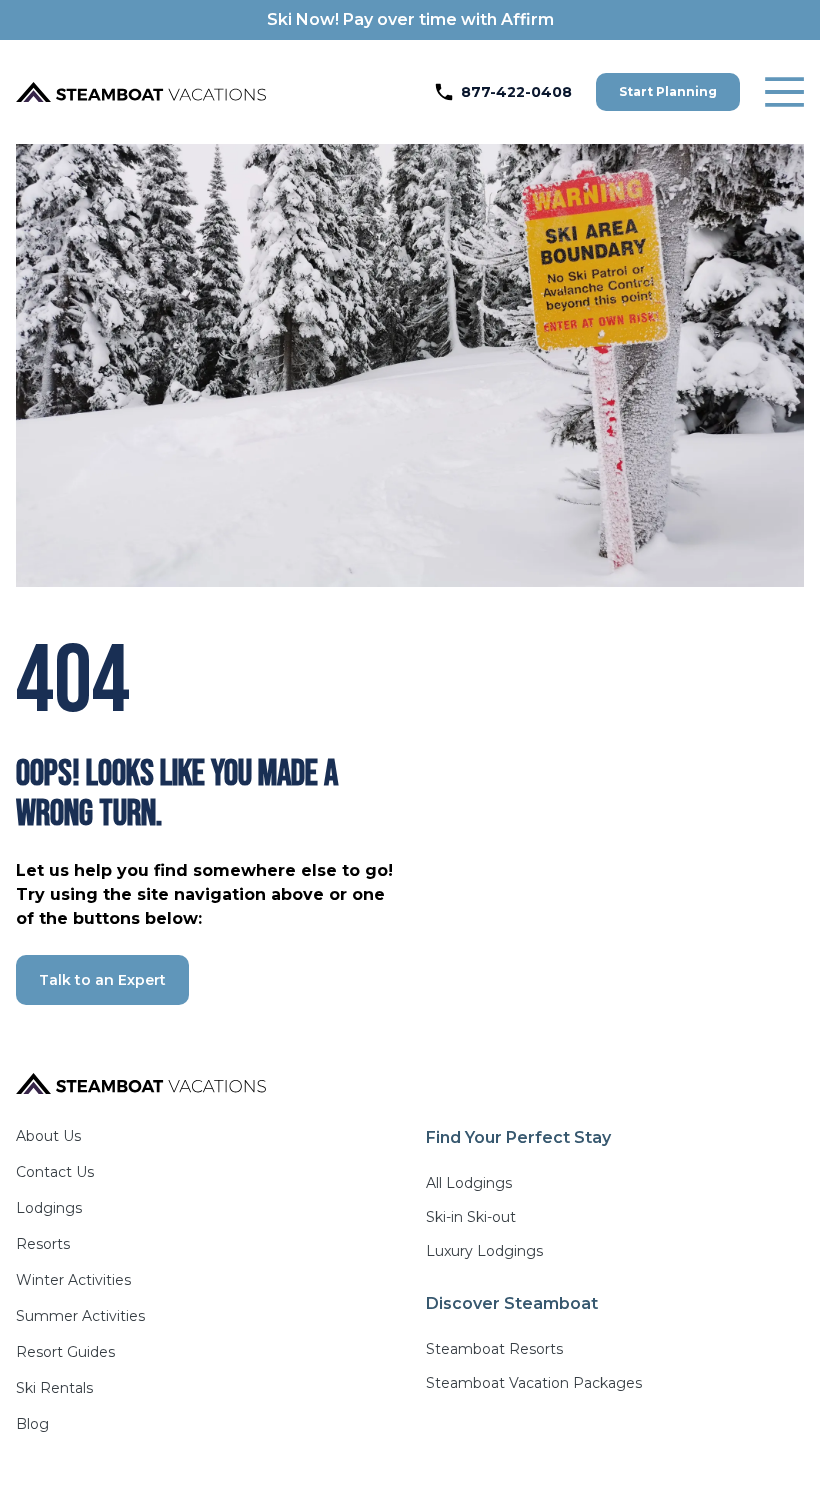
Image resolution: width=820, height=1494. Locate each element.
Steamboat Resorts (494, 1349)
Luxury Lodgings (484, 1251)
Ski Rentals (54, 1388)
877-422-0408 (516, 92)
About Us (48, 1136)
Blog (32, 1424)
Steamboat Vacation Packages (534, 1383)
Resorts (43, 1244)
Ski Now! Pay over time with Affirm (410, 19)
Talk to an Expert (102, 980)
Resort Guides (65, 1352)
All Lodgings (469, 1183)
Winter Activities (73, 1280)
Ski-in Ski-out (471, 1217)
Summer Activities (80, 1316)
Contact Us (55, 1172)
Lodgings (49, 1208)
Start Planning (668, 91)
